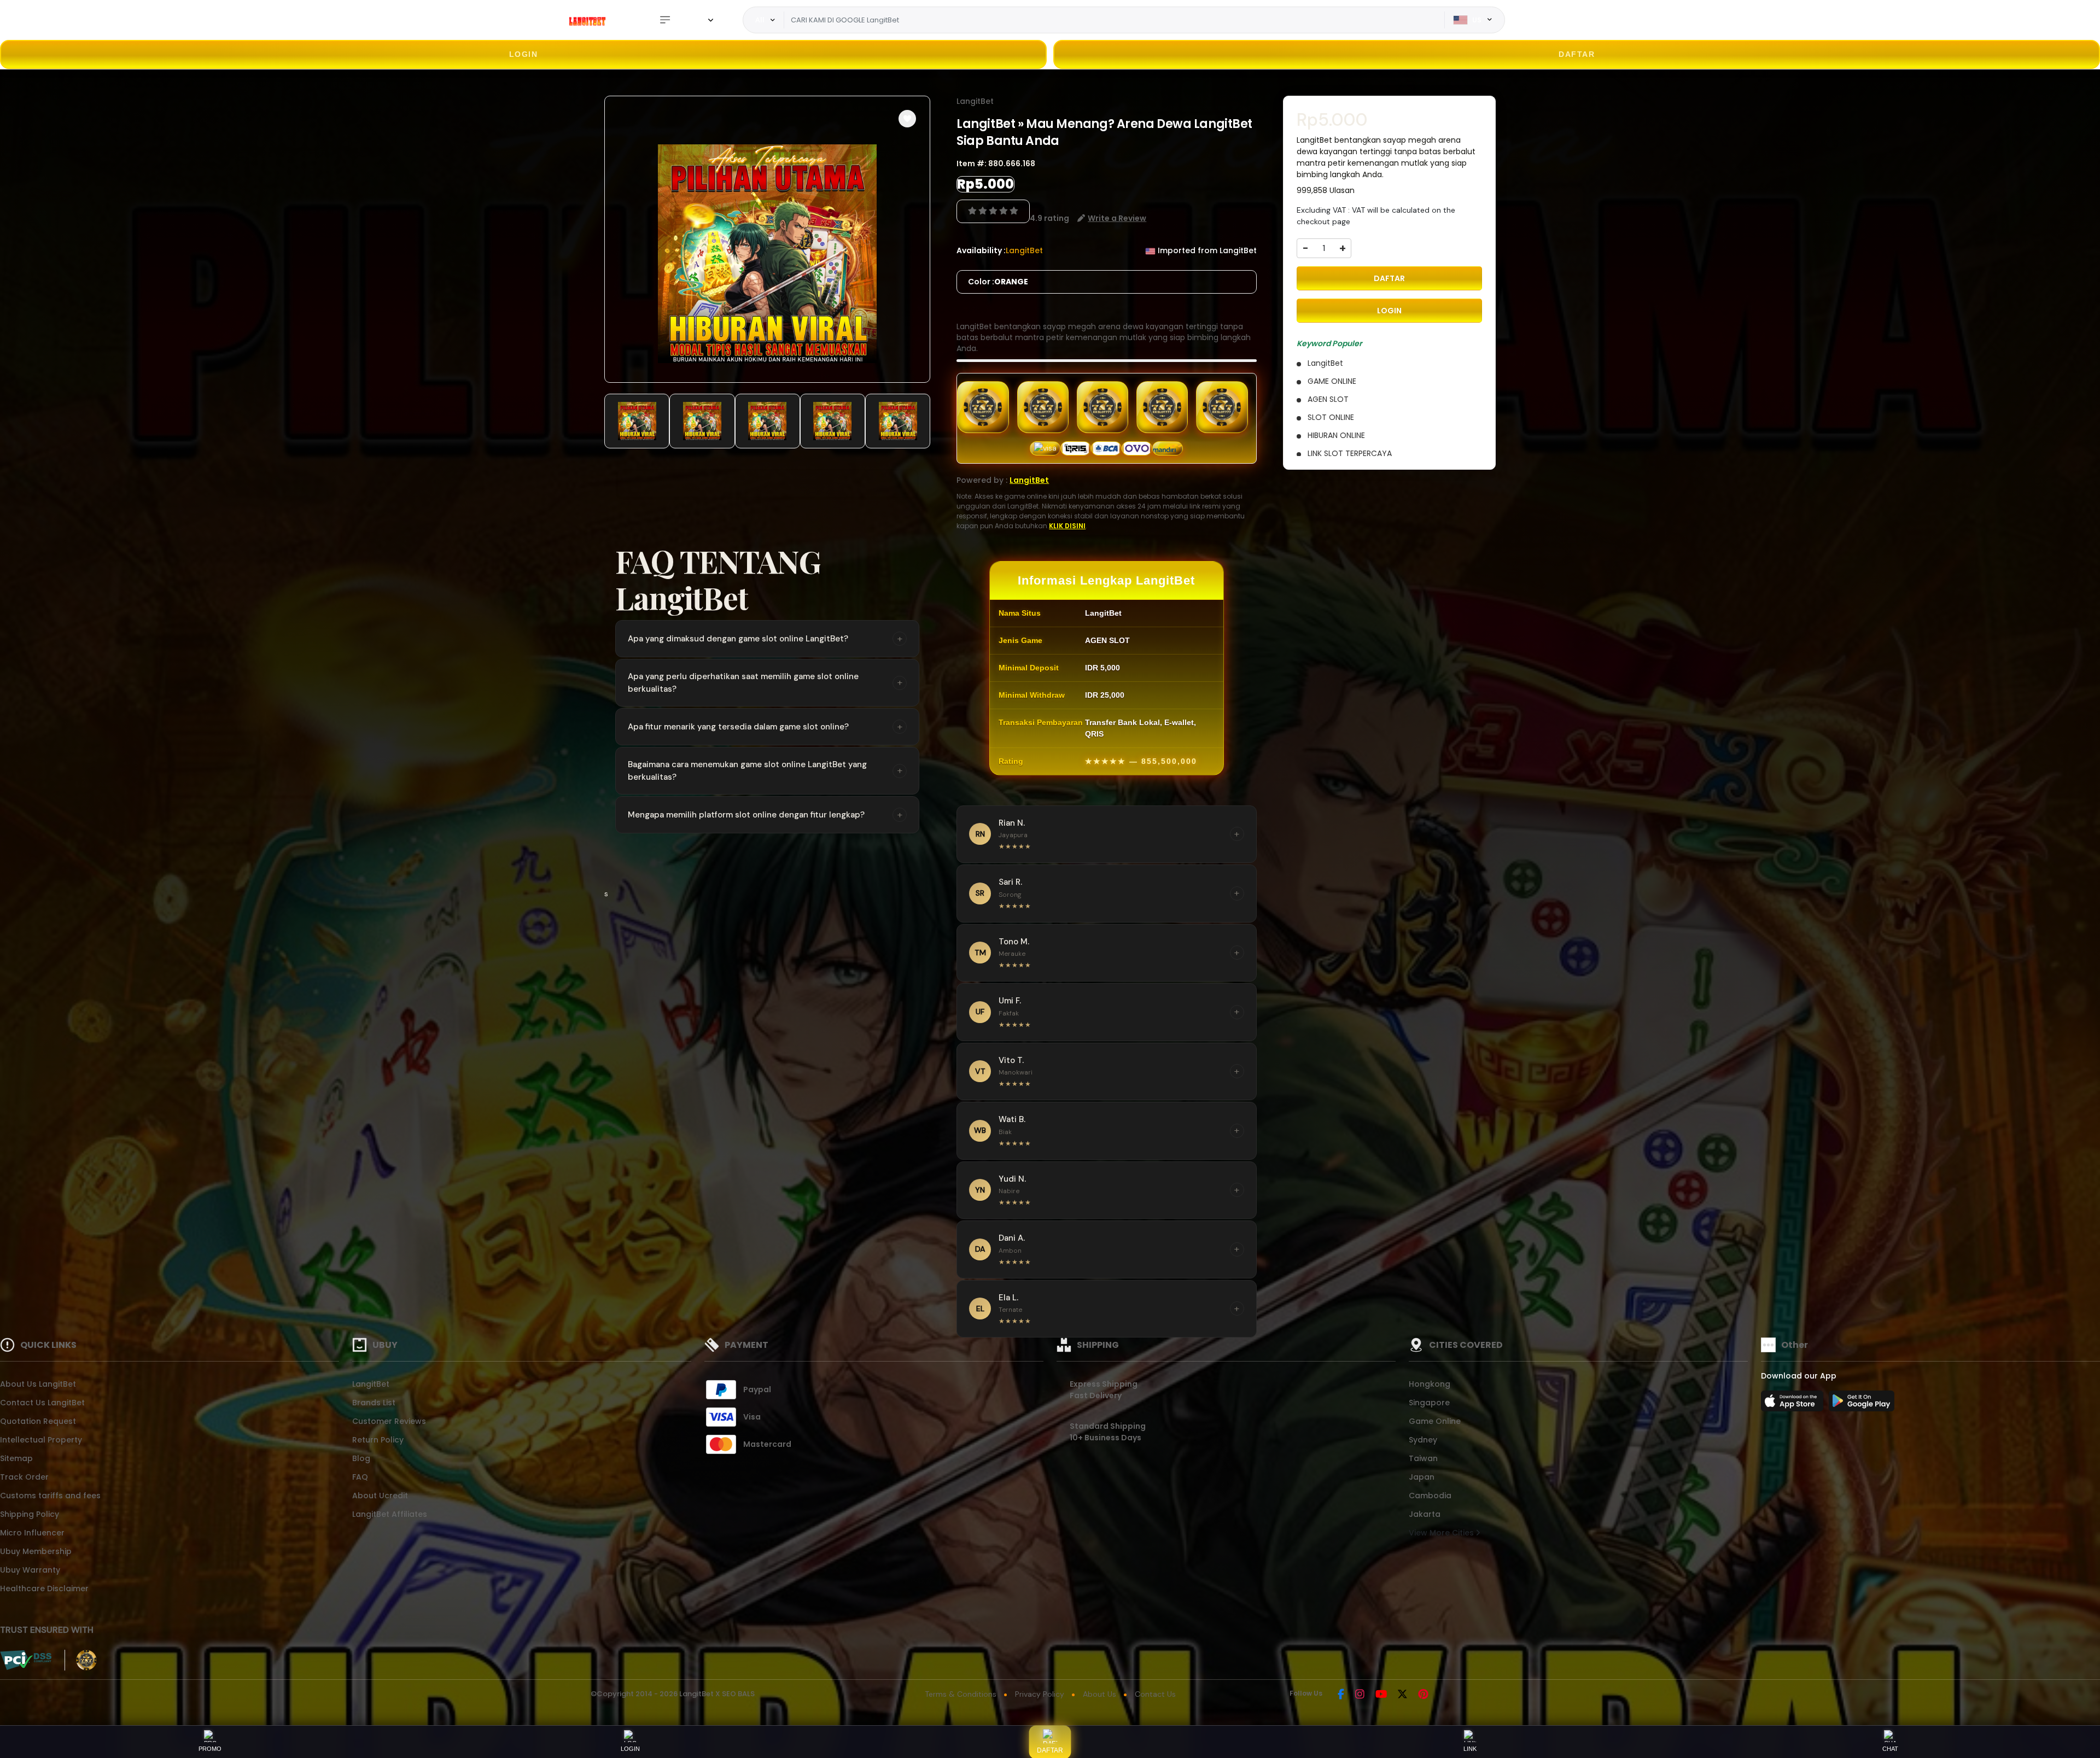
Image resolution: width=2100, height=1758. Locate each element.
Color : (998, 282)
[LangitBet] (588, 20)
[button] (907, 119)
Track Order (24, 1477)
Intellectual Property (41, 1440)
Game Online (1435, 1421)
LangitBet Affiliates (390, 1514)
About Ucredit (380, 1496)
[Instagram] (1360, 1695)
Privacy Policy (1040, 1694)
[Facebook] (1341, 1695)
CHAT (1890, 1749)
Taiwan (1423, 1458)
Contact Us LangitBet (42, 1403)
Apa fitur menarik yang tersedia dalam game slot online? (765, 727)
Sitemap (16, 1458)
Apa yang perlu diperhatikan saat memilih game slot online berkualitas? (765, 683)
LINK (1470, 1749)
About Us (1099, 1694)
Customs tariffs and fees (50, 1496)
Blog (361, 1458)
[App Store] (1794, 1404)
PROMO (210, 1749)
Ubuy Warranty (30, 1570)
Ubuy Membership (36, 1551)
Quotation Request (38, 1421)
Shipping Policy (30, 1514)
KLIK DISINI (1067, 526)
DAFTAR (1577, 54)
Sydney (1423, 1440)
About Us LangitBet (38, 1384)
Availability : (981, 250)
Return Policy (378, 1440)
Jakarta (1425, 1514)
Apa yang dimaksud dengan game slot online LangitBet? (765, 639)
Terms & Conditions (961, 1694)
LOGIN (524, 54)
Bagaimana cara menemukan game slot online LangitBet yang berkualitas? (765, 771)
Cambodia (1430, 1496)
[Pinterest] (1423, 1695)
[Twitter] (1402, 1695)
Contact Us (1155, 1694)
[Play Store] (1862, 1404)
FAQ (360, 1477)
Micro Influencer (32, 1533)
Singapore (1429, 1403)
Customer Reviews (389, 1421)
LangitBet (975, 101)
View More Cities (1442, 1533)
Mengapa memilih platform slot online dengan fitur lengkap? (765, 815)
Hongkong (1430, 1384)
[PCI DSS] (26, 1660)
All (760, 20)
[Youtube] (1381, 1695)
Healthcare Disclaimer (44, 1588)
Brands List (374, 1403)
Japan (1422, 1477)
